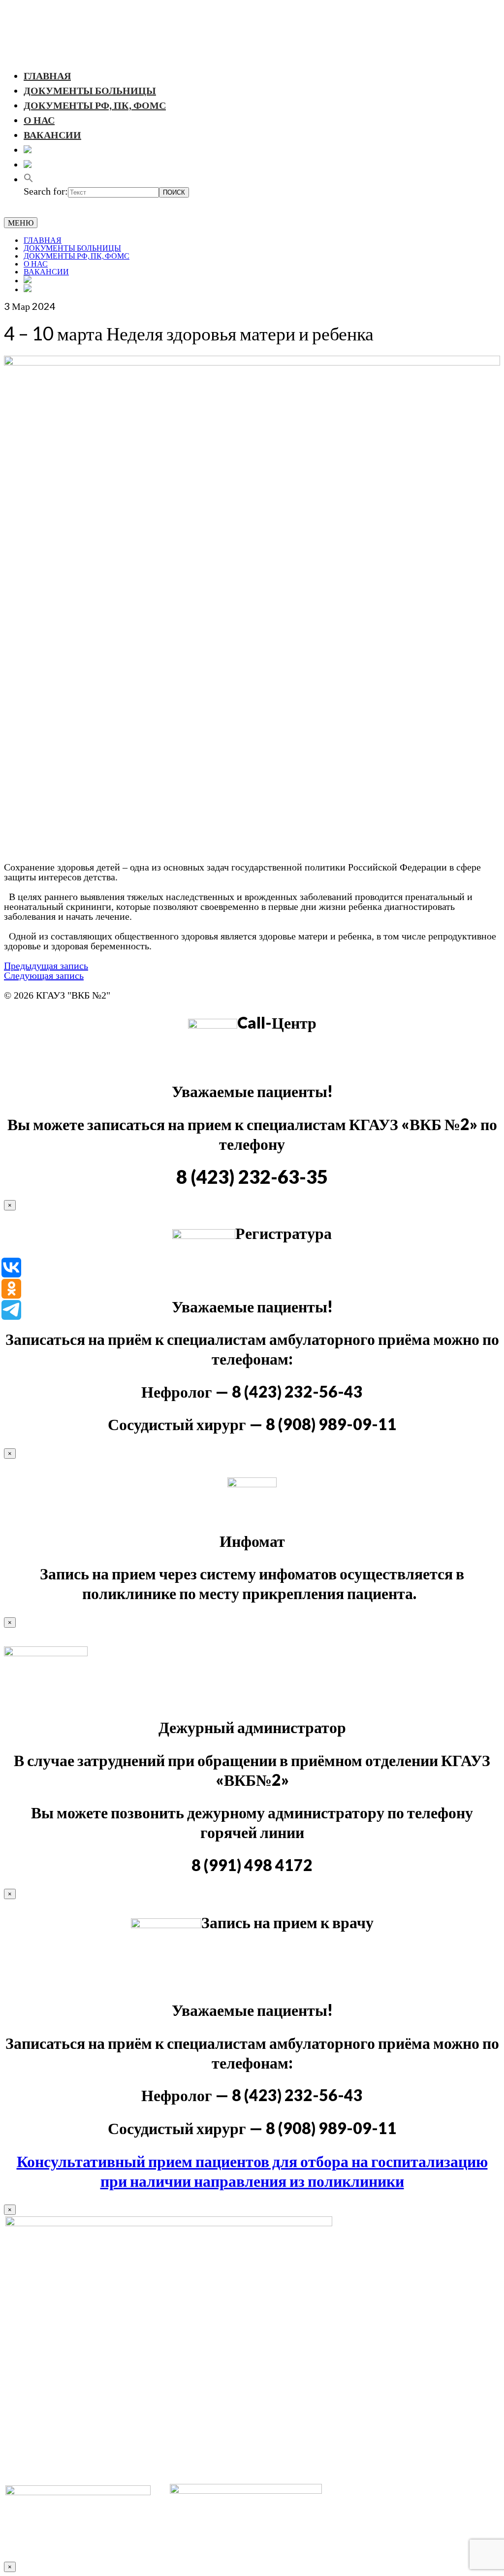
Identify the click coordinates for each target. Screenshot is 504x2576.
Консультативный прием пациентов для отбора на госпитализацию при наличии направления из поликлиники (252, 2171)
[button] (29, 179)
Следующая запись (44, 975)
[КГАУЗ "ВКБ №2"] (252, 33)
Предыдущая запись (46, 966)
